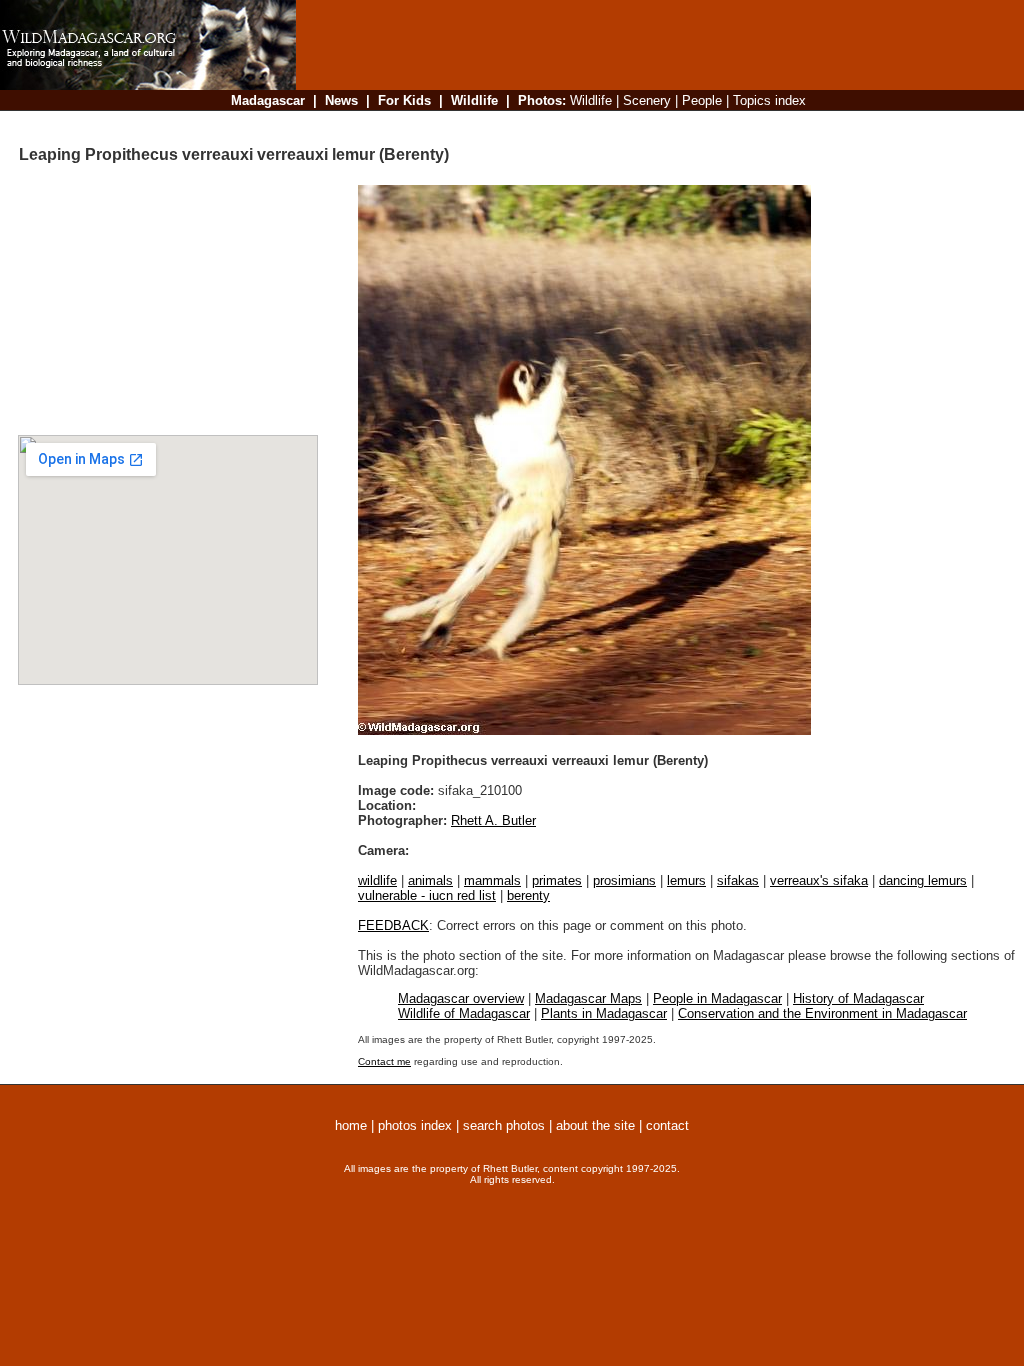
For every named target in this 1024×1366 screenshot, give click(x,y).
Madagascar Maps (588, 998)
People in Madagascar (717, 998)
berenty (528, 895)
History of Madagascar (858, 998)
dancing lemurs (923, 880)
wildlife (377, 880)
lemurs (686, 880)
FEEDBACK (393, 925)
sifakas (738, 880)
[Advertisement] (654, 124)
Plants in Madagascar (604, 1013)
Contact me (384, 1061)
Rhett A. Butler (493, 820)
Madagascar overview (461, 998)
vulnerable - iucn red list (427, 895)
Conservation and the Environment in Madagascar (822, 1013)
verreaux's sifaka (819, 880)
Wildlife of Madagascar (464, 1013)
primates (557, 880)
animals (430, 880)
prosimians (624, 880)
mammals (492, 880)
